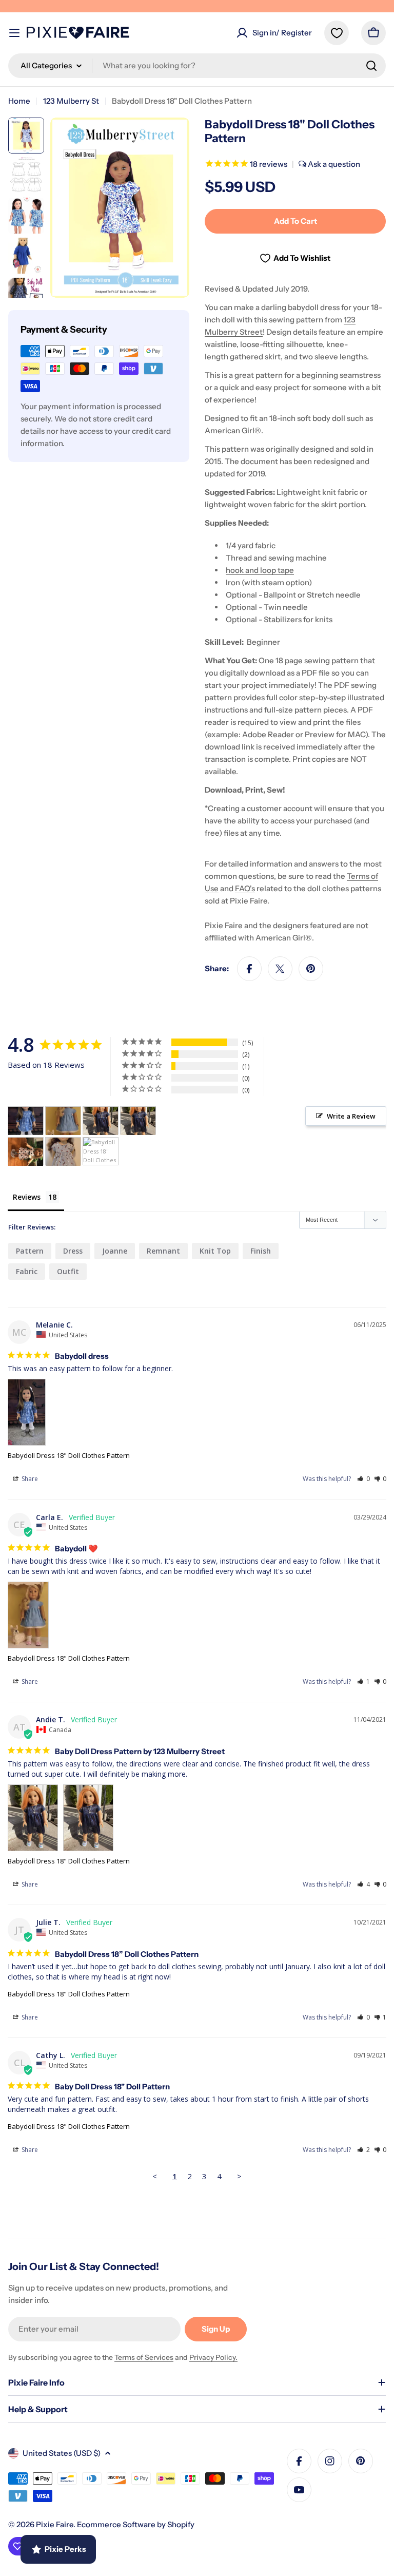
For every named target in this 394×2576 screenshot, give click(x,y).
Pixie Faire (55, 2524)
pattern (30, 1251)
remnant (163, 1251)
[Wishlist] (337, 33)
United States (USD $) (62, 2453)
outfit (68, 1271)
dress (73, 1251)
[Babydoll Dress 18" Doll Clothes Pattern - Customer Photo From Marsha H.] (63, 1152)
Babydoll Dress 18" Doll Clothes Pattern (69, 1455)
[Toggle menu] (14, 33)
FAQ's (245, 888)
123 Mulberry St (71, 101)
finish (261, 1251)
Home (19, 101)
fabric (27, 1271)
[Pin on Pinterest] (311, 969)
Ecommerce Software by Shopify (136, 2524)
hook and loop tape (260, 570)
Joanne (115, 1251)
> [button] (239, 2176)
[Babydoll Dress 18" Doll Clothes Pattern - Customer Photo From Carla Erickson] (63, 1121)
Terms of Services (144, 2357)
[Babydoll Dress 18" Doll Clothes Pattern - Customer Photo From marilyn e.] (26, 1152)
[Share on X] (280, 969)
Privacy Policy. (213, 2357)
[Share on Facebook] (249, 969)
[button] (363, 1479)
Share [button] (29, 1479)
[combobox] (197, 66)
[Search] (371, 66)
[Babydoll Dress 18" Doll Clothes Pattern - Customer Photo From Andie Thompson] (101, 1121)
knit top (215, 1251)
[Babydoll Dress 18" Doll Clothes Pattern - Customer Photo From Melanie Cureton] (26, 1121)
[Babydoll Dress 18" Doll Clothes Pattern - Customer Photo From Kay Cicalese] (101, 1152)
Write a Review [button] (351, 1116)
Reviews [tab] (27, 1197)
